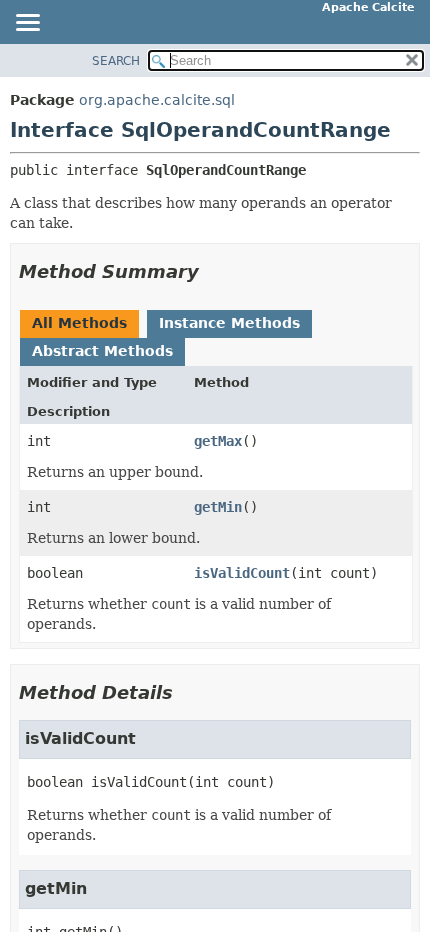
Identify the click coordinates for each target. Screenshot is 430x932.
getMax (218, 441)
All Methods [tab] (79, 323)
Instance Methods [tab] (229, 323)
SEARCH (116, 61)
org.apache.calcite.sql (157, 100)
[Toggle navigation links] (27, 24)
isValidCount (242, 573)
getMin (218, 507)
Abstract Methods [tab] (102, 351)
